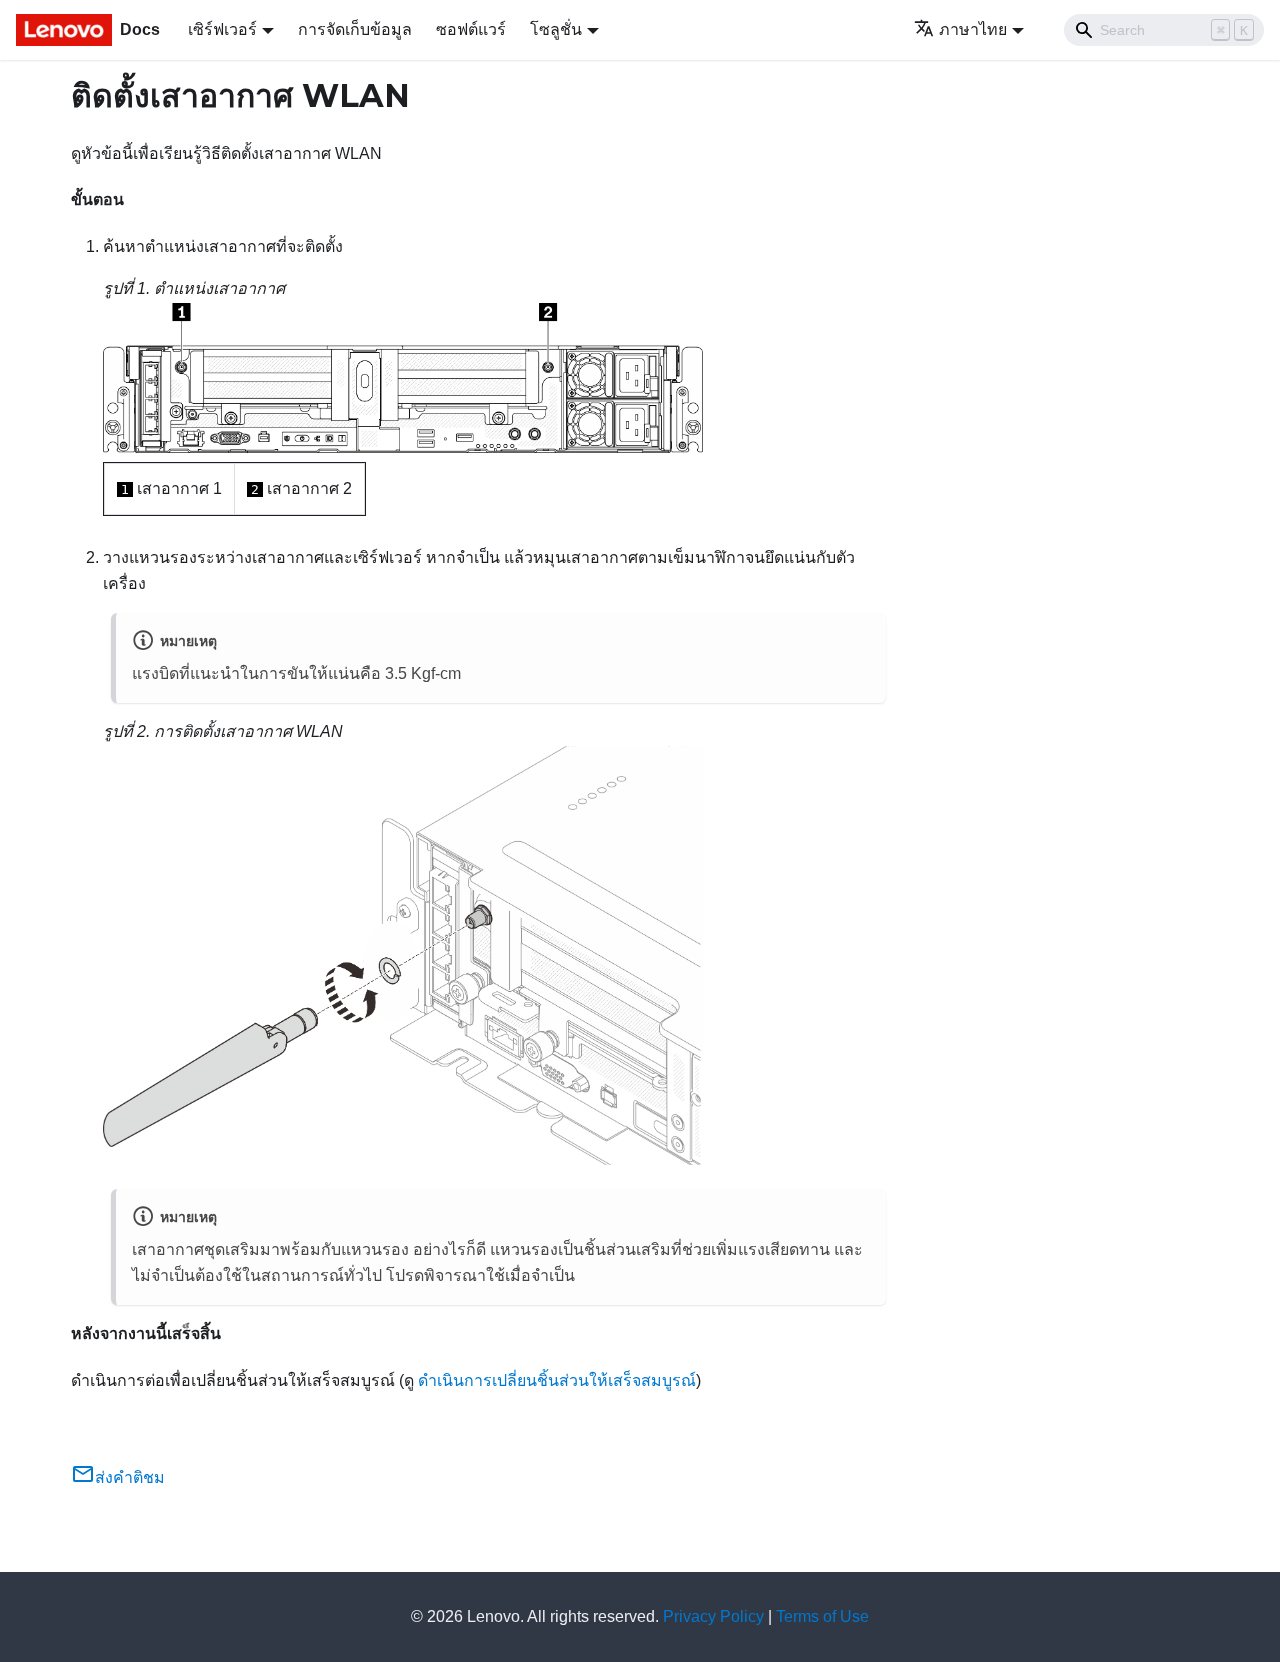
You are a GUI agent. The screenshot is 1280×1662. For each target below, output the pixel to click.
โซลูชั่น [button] (556, 29)
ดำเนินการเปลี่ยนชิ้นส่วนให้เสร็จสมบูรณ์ (557, 1380)
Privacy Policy (713, 1616)
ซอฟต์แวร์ (471, 29)
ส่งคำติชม (130, 1477)
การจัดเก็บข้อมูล (355, 29)
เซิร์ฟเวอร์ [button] (222, 29)
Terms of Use (822, 1616)
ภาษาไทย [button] (973, 29)
